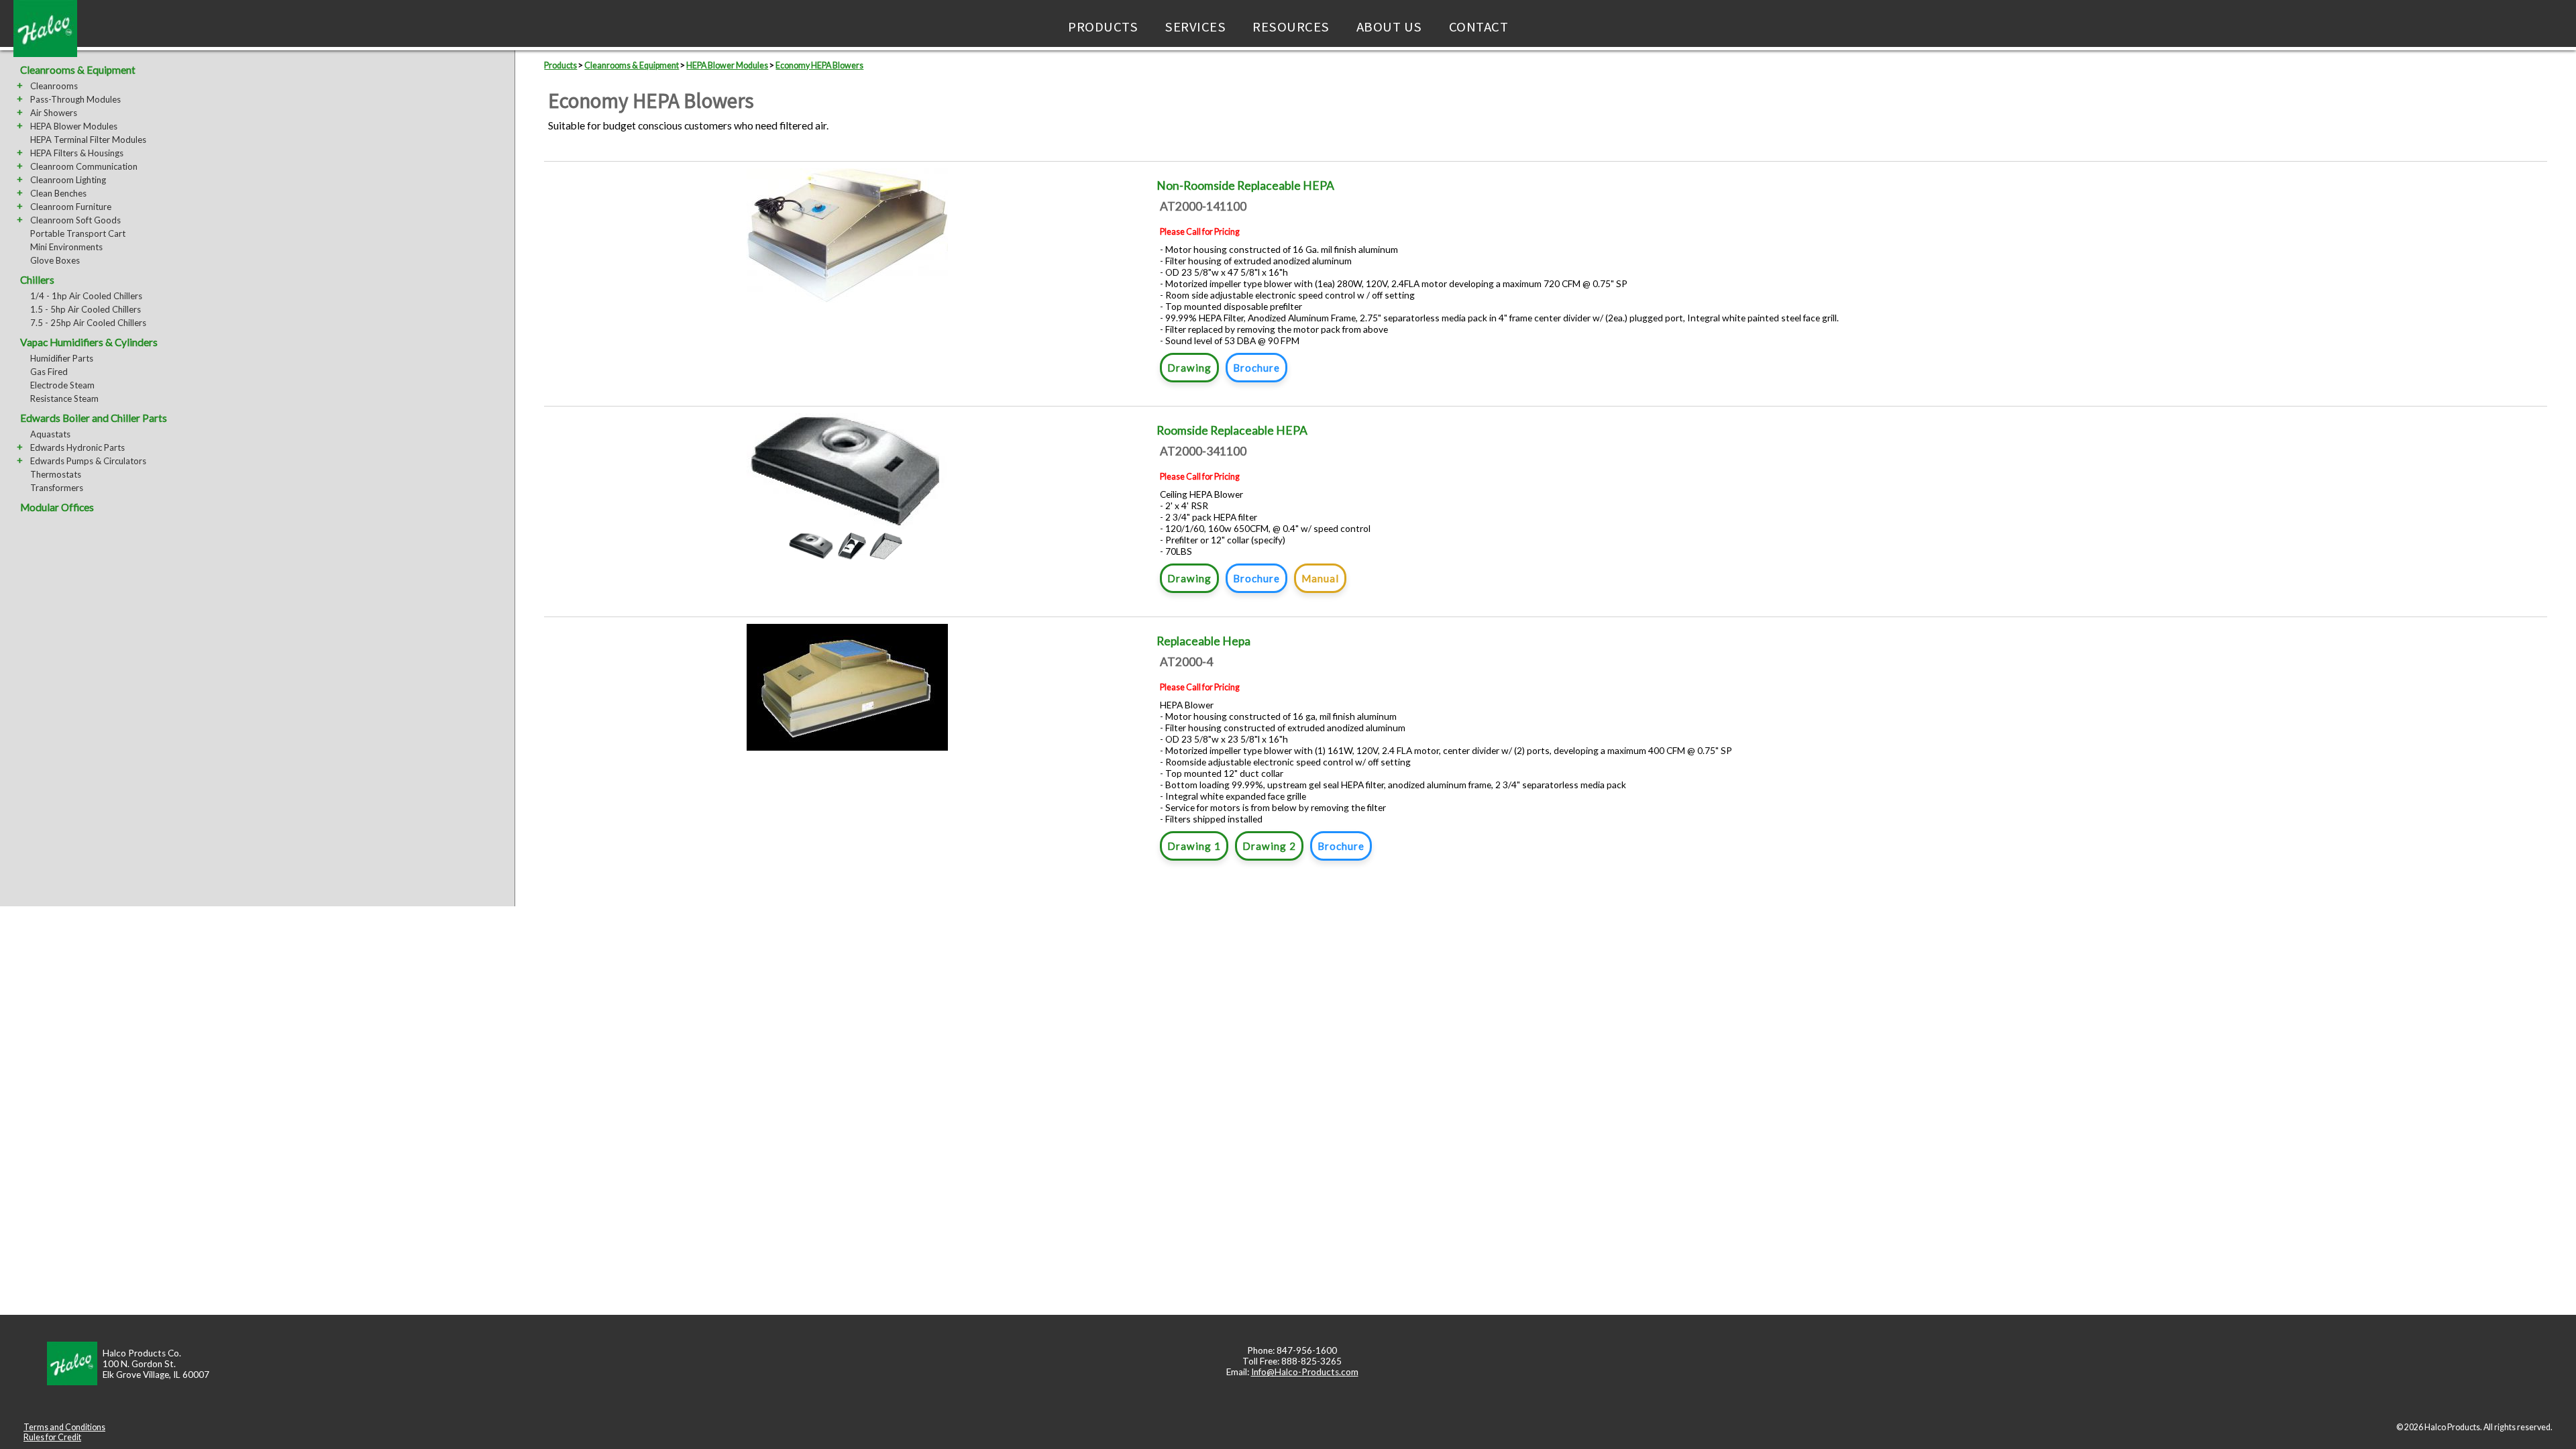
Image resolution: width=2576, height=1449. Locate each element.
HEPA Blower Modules (74, 126)
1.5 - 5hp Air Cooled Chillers (86, 309)
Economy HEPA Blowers (819, 65)
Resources (1291, 27)
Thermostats (56, 474)
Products (1103, 27)
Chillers (37, 280)
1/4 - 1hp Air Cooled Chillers (86, 296)
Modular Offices (57, 507)
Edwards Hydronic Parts (77, 447)
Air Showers (54, 113)
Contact (1479, 27)
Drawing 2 (1269, 846)
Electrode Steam (62, 385)
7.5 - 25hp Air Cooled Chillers (88, 323)
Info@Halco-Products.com (1305, 1372)
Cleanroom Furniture (71, 207)
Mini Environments (66, 247)
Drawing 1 (1194, 846)
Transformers (57, 488)
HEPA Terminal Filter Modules (88, 140)
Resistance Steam (64, 398)
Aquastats (50, 434)
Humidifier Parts (62, 358)
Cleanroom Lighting (68, 180)
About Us (1389, 27)
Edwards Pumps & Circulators (88, 461)
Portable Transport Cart (78, 233)
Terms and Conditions (64, 1427)
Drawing (1189, 368)
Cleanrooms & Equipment (78, 70)
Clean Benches (58, 193)
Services (1195, 27)
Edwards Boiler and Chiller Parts (94, 418)
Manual (1320, 578)
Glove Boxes (55, 260)
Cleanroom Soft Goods (75, 220)
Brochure (1256, 368)
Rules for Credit (52, 1437)
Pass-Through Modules (75, 99)
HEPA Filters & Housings (77, 153)
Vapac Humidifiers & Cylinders (89, 342)
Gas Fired (49, 372)
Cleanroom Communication (84, 166)
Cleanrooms (54, 86)
